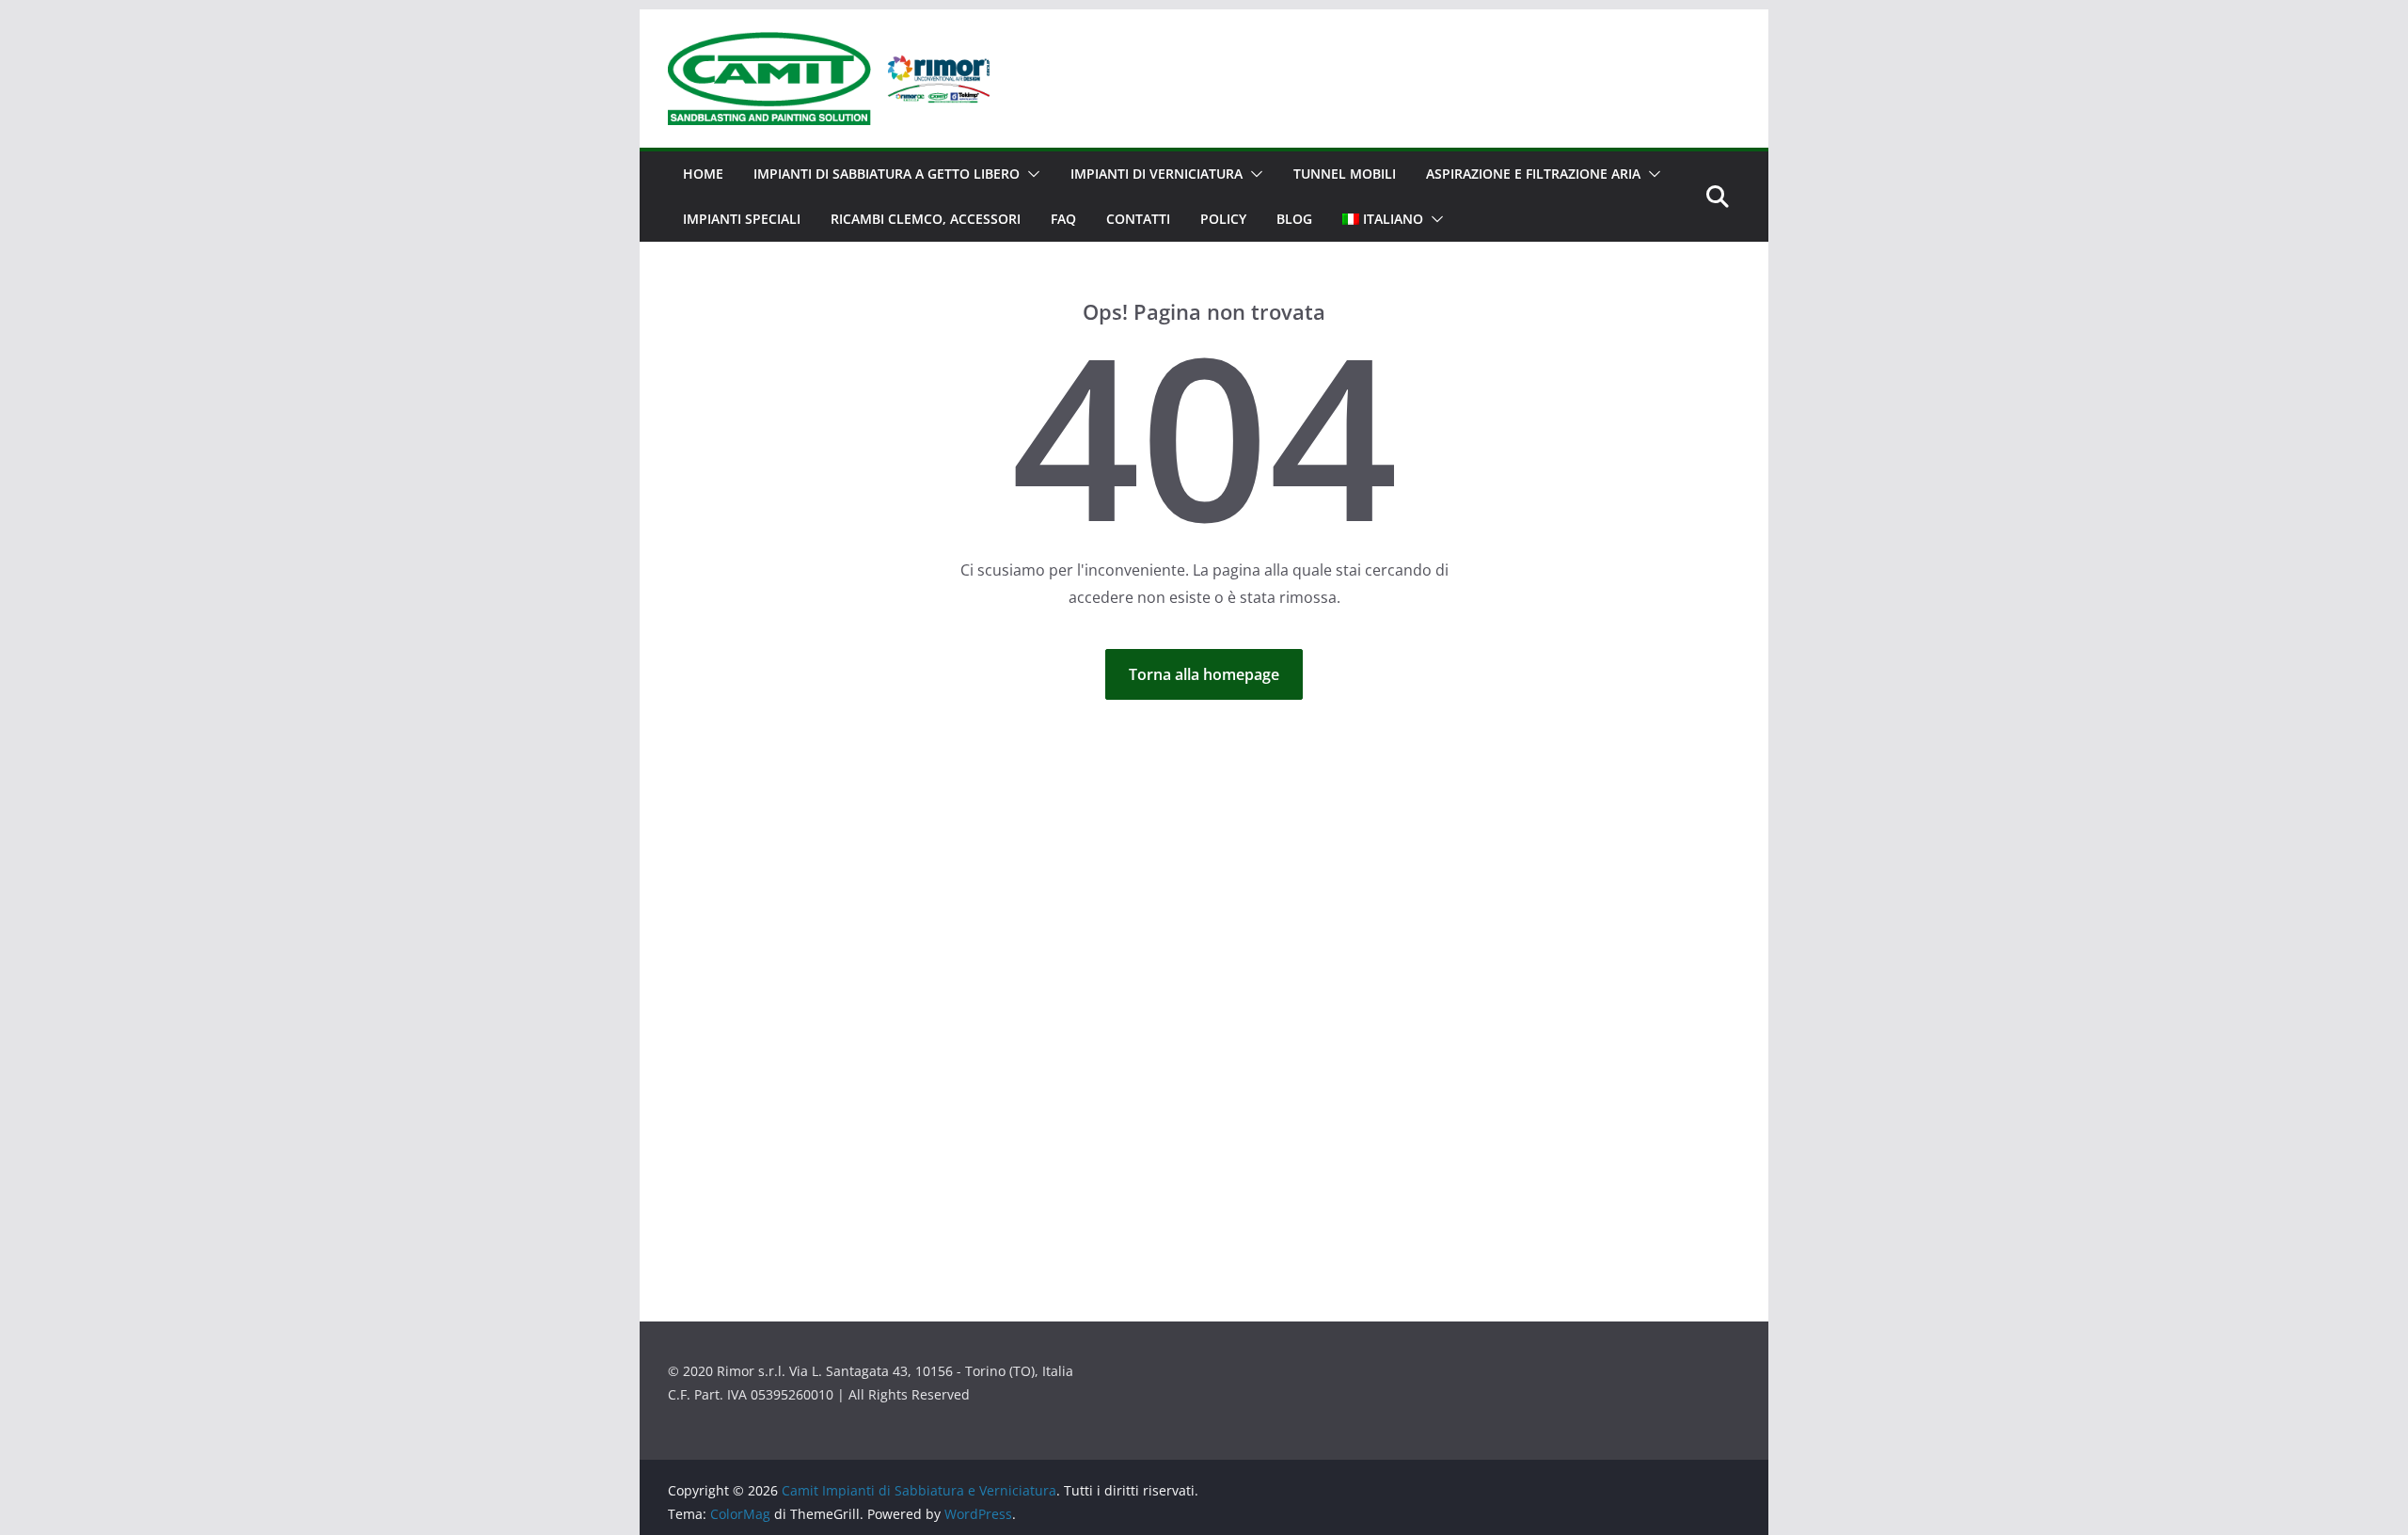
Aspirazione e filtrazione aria (1533, 174)
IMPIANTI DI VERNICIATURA (1156, 174)
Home (703, 174)
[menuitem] (1383, 219)
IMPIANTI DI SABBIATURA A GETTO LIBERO (887, 174)
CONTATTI (1138, 219)
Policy (1223, 219)
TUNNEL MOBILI (1345, 174)
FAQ (1063, 219)
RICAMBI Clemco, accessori (926, 219)
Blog (1294, 219)
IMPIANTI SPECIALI (742, 219)
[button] (1030, 174)
